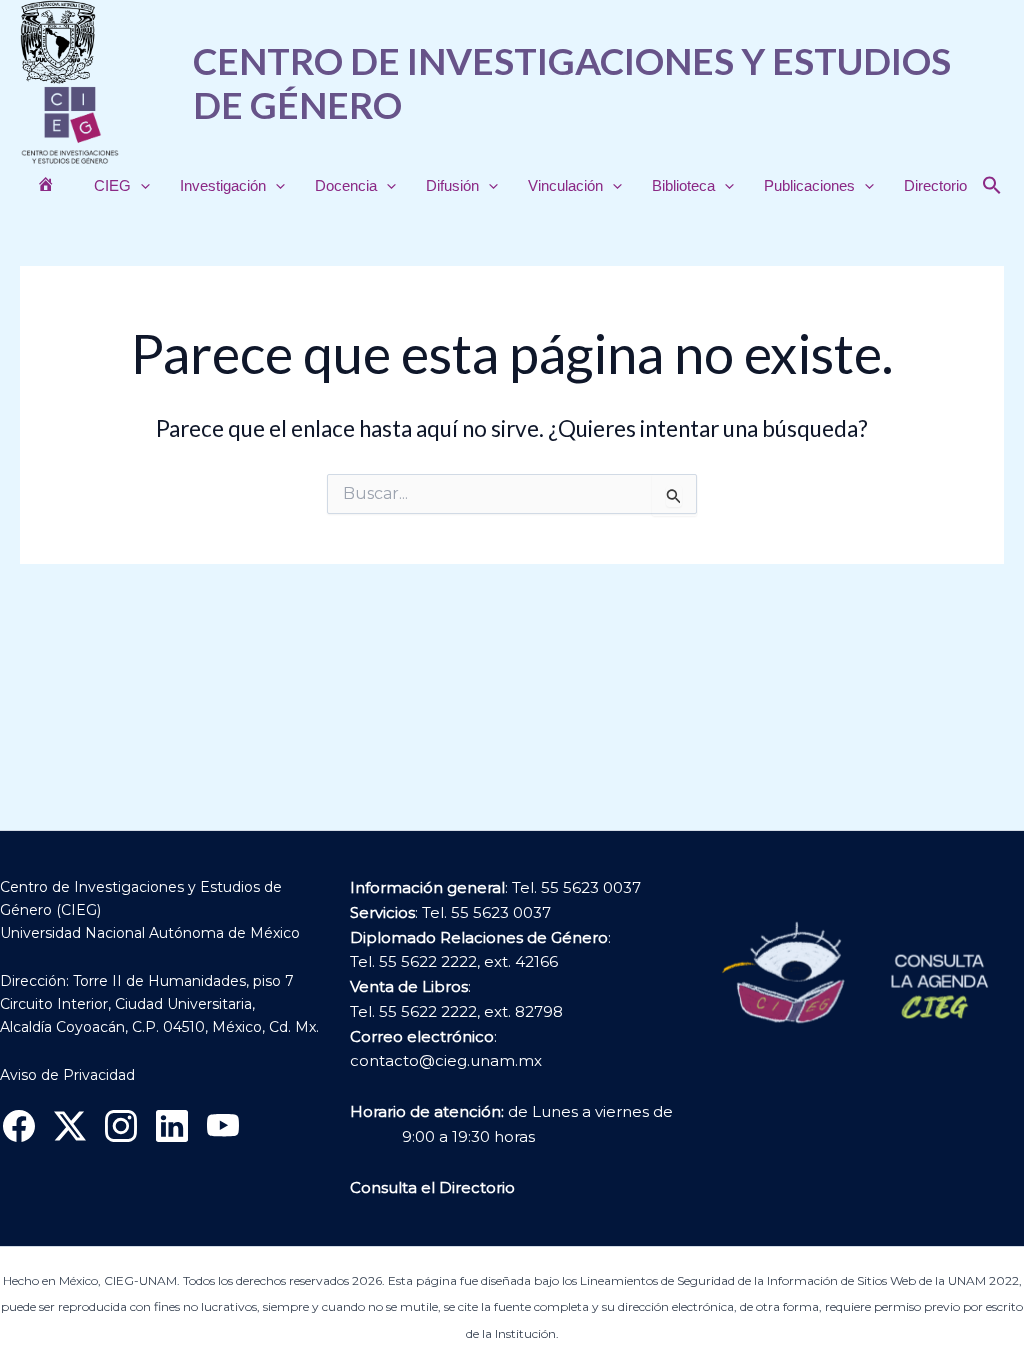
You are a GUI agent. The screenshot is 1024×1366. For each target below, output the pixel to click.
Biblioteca (683, 185)
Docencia (346, 185)
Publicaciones (809, 185)
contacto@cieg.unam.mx (446, 1060)
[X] (70, 1126)
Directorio (935, 185)
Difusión (452, 185)
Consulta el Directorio (432, 1187)
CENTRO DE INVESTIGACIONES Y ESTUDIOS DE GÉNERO (572, 82)
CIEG (112, 185)
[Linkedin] (172, 1126)
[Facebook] (19, 1126)
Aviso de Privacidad (67, 1075)
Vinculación (565, 185)
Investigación (223, 185)
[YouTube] (223, 1126)
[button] (140, 186)
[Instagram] (121, 1126)
